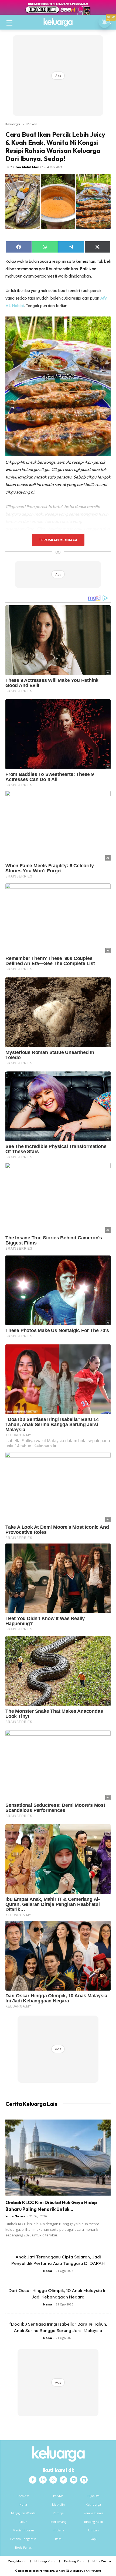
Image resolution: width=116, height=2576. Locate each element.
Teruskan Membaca (58, 540)
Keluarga (13, 124)
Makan (32, 124)
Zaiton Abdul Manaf (27, 167)
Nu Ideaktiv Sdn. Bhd (54, 2571)
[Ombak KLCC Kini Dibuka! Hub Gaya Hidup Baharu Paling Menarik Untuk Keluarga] (58, 2158)
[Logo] (58, 22)
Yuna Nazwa (16, 2216)
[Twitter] (53, 2480)
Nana (48, 2271)
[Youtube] (74, 2480)
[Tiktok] (63, 2480)
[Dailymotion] (84, 2480)
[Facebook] (33, 2480)
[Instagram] (43, 2480)
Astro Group (94, 2571)
